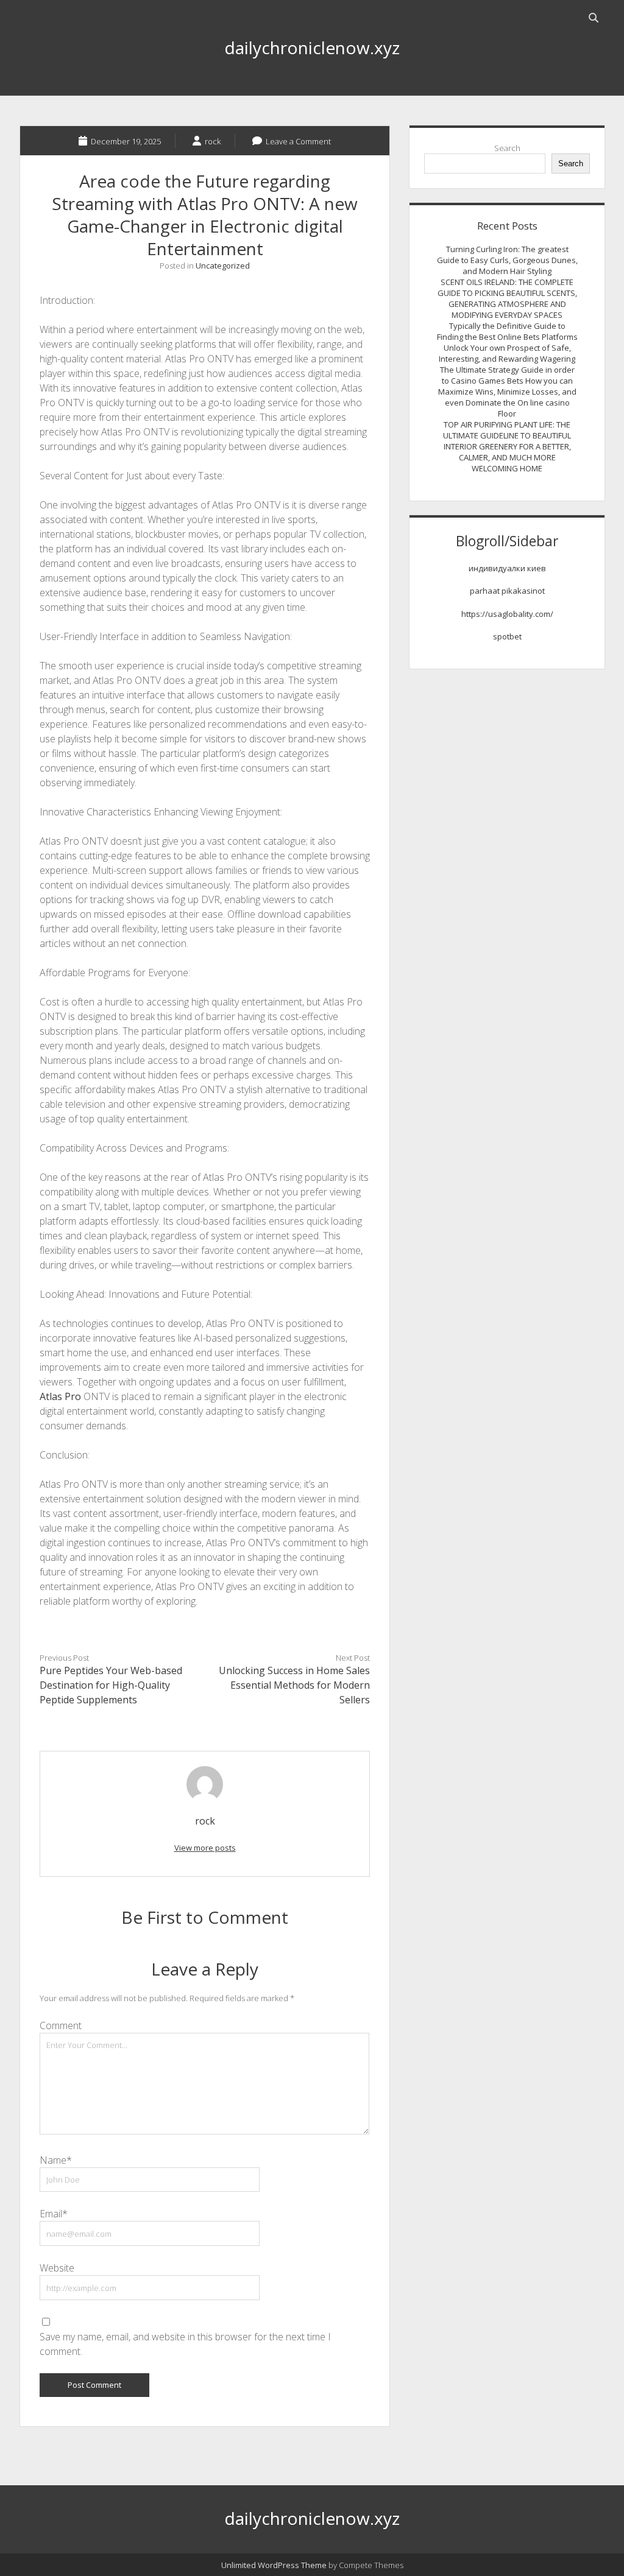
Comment (61, 2025)
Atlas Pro (60, 1396)
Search (507, 148)
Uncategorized (223, 266)
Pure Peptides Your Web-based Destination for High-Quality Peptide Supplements (111, 1685)
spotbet (507, 636)
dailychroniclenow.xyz (312, 48)
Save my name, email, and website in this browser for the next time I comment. (185, 2344)
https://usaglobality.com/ (507, 614)
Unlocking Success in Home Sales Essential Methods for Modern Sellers (294, 1685)
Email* (54, 2214)
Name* (56, 2160)
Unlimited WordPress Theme (274, 2565)
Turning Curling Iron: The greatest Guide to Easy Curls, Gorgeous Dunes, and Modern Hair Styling (507, 260)
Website (57, 2268)
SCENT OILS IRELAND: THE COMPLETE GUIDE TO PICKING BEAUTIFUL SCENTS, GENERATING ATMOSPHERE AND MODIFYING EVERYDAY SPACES (507, 298)
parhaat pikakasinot (507, 591)
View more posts (205, 1848)
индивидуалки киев (507, 568)
